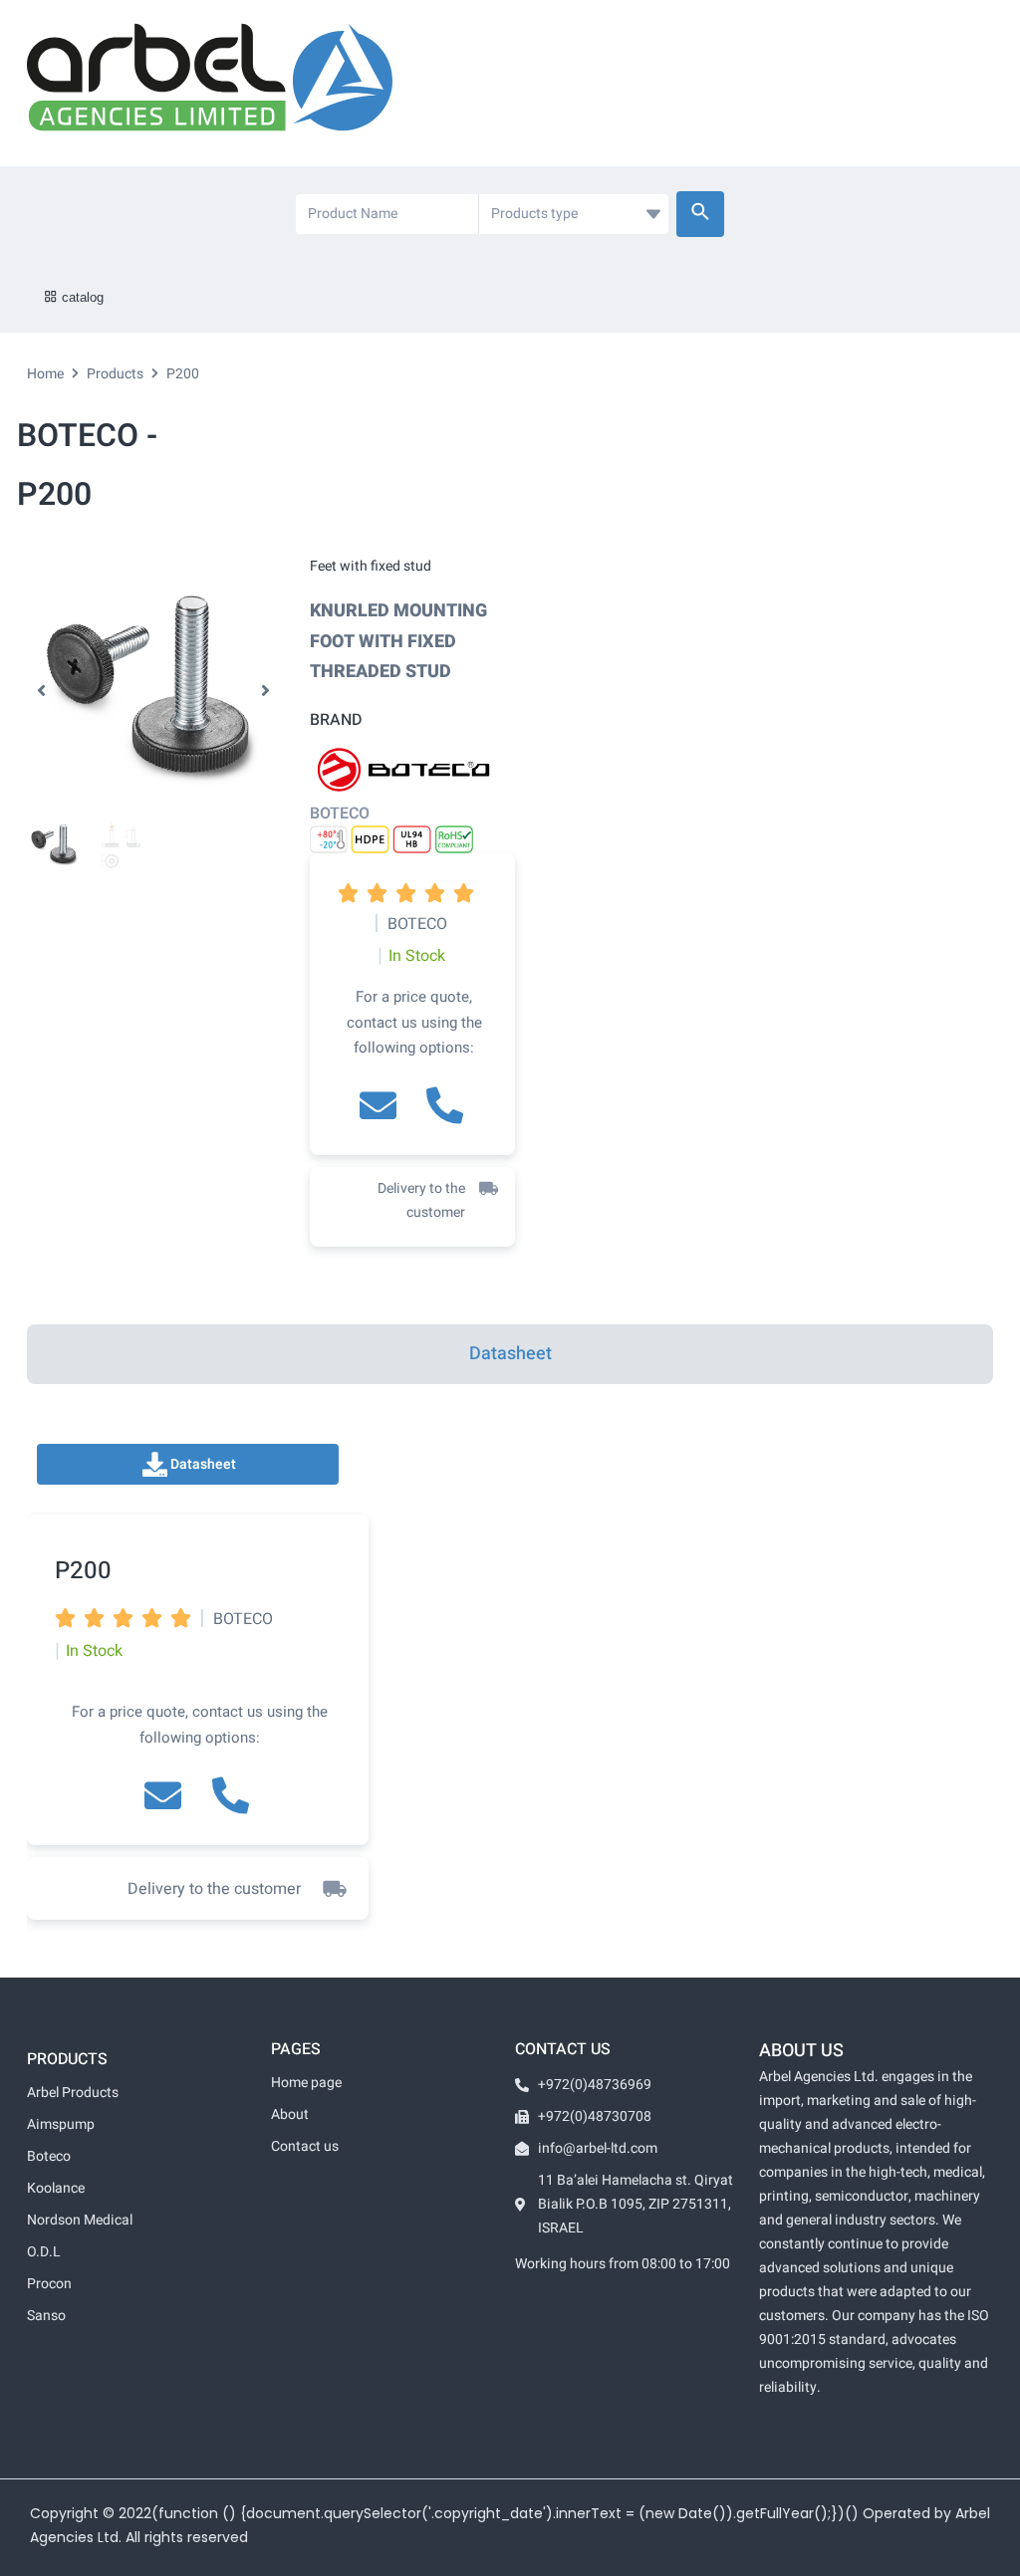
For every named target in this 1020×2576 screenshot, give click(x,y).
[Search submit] (700, 214)
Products (115, 374)
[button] (41, 691)
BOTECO (340, 814)
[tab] (510, 1354)
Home (45, 374)
